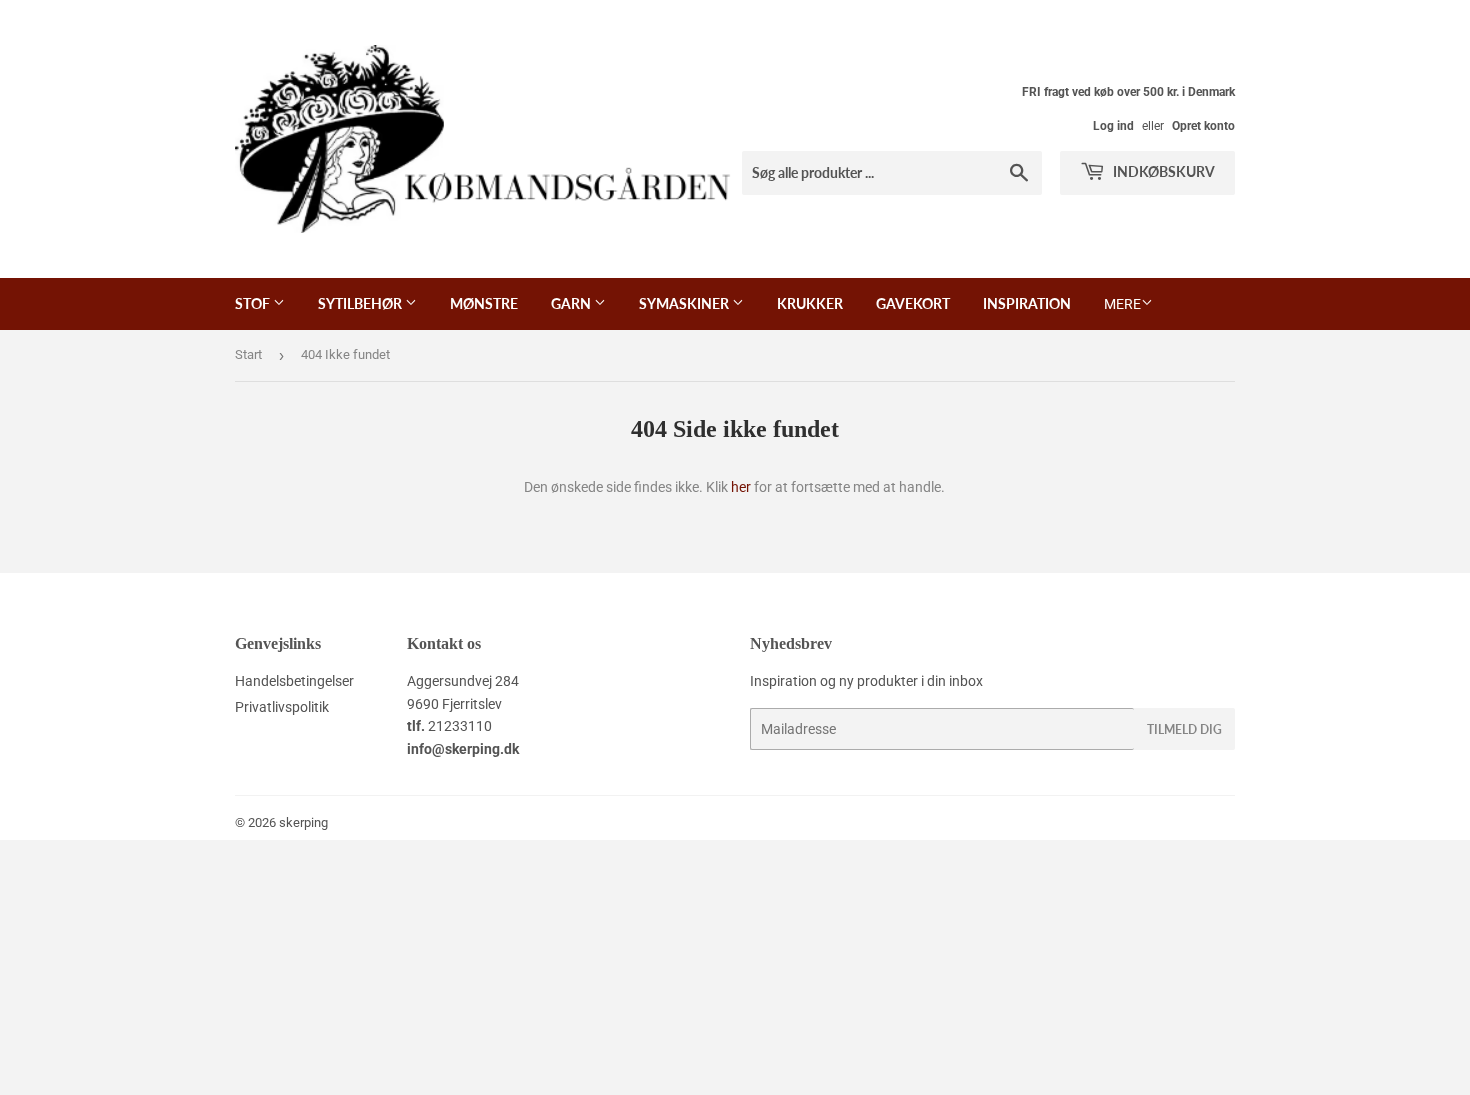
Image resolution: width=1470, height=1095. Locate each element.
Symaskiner (685, 303)
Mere (1122, 304)
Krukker (810, 303)
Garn (572, 303)
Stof (254, 303)
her (741, 487)
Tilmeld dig (1184, 729)
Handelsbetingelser (294, 681)
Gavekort (913, 303)
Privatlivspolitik (282, 707)
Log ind (1113, 126)
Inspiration (1027, 303)
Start (248, 354)
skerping (303, 822)
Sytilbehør (361, 303)
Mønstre (484, 303)
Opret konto (1203, 126)
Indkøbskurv (1162, 171)
